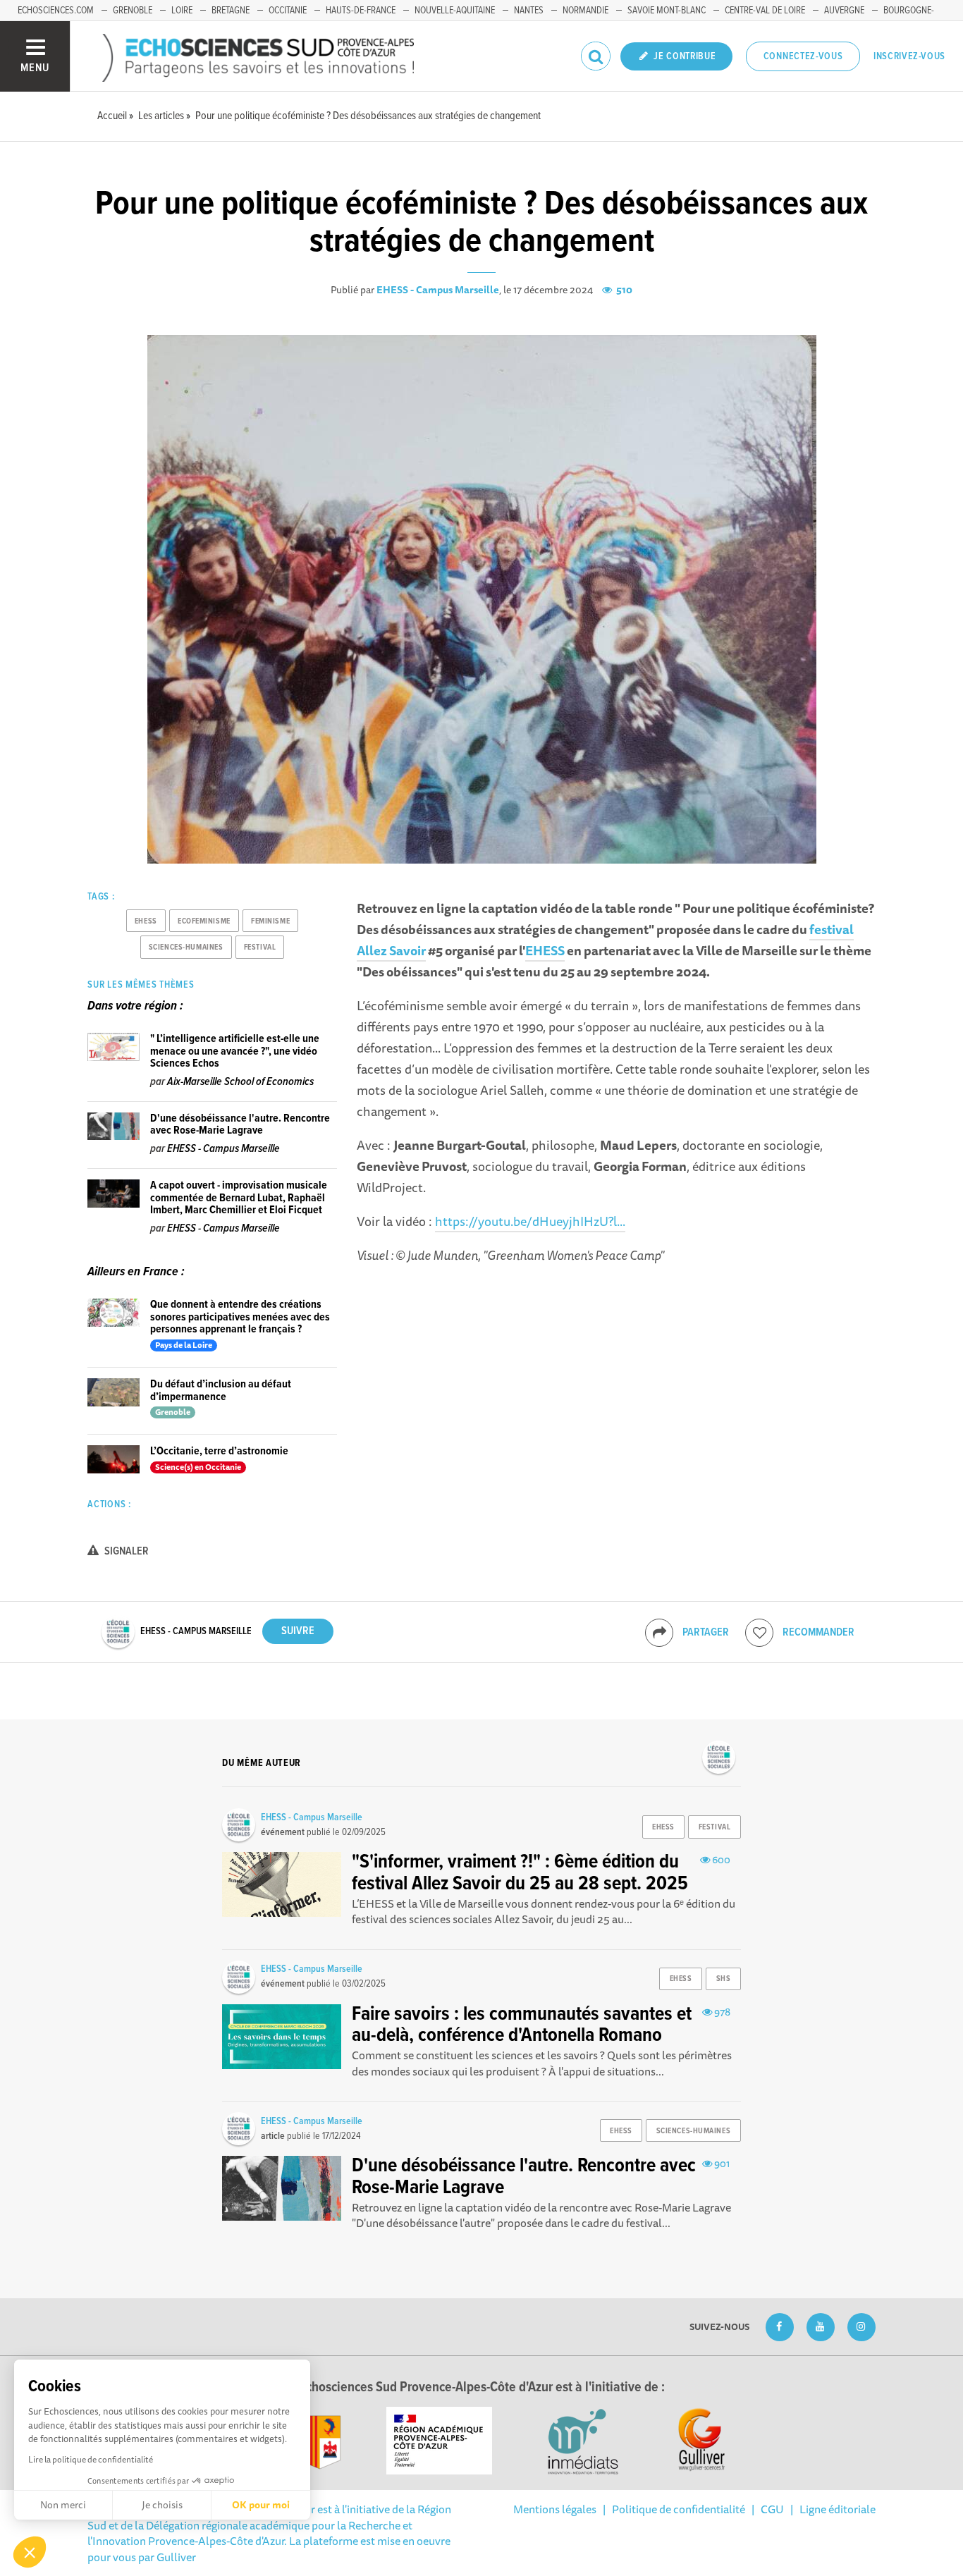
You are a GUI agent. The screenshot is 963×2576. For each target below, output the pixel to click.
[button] (30, 2552)
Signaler (125, 1551)
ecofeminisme (204, 921)
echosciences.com (56, 11)
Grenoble (133, 11)
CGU (772, 2509)
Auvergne (844, 11)
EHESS (545, 950)
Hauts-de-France (361, 11)
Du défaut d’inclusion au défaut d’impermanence (221, 1391)
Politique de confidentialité (679, 2509)
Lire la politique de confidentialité (91, 2459)
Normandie (585, 11)
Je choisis (162, 2505)
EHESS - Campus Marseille (438, 290)
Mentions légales (555, 2509)
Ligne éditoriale (838, 2509)
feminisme (270, 921)
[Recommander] (759, 1633)
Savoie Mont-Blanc (667, 11)
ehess (146, 921)
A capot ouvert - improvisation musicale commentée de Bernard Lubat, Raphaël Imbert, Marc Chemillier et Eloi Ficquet (239, 1198)
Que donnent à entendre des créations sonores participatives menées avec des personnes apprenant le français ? (240, 1317)
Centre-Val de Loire (765, 11)
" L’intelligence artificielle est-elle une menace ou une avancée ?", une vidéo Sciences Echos (235, 1051)
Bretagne (231, 11)
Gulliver (176, 2557)
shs (724, 1979)
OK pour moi (261, 2505)
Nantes (529, 11)
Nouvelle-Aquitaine (455, 11)
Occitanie (288, 11)
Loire (182, 11)
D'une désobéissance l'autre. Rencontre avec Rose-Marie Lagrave (240, 1125)
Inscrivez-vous (909, 56)
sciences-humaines (186, 947)
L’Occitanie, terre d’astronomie (219, 1451)
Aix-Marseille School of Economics (240, 1082)
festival (260, 947)
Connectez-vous (803, 56)
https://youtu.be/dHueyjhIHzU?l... (530, 1221)
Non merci (63, 2505)
